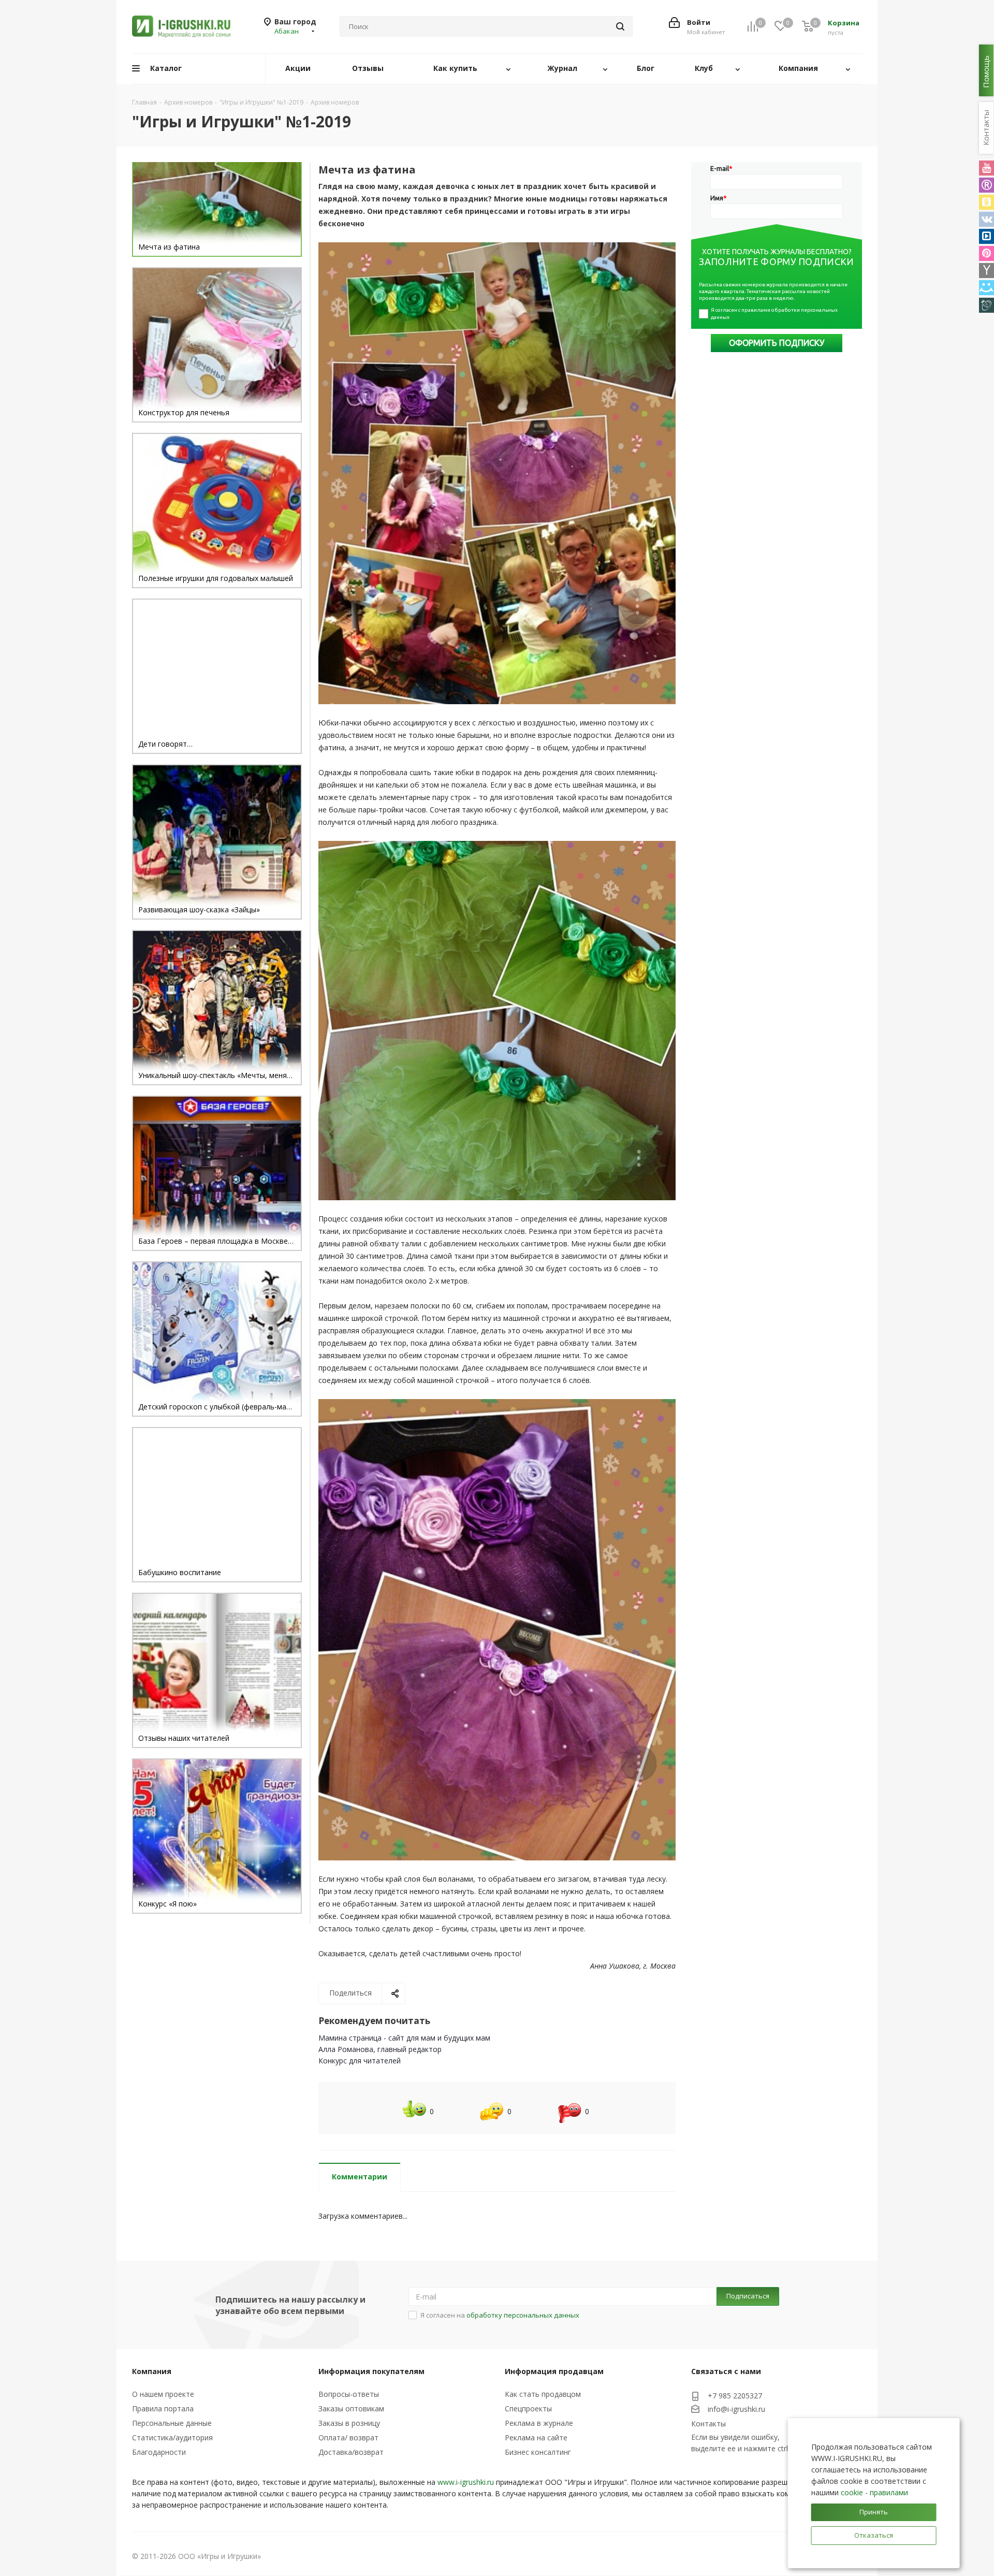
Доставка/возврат (351, 2452)
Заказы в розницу (349, 2423)
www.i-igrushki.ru (466, 2482)
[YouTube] (986, 168)
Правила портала (163, 2408)
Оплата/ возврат (348, 2437)
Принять (874, 2512)
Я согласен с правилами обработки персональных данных (775, 314)
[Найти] (620, 26)
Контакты (708, 2424)
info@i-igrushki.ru (736, 2409)
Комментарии (360, 2177)
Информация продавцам (554, 2371)
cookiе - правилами (874, 2492)
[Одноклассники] (986, 202)
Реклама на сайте (536, 2437)
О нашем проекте (163, 2394)
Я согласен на (500, 2315)
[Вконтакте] (986, 219)
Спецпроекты (528, 2408)
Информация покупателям (371, 2371)
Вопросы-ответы (349, 2394)
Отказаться (874, 2535)
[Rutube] (986, 185)
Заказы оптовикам (351, 2408)
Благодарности (159, 2452)
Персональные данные (172, 2423)
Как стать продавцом (543, 2394)
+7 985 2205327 (735, 2396)
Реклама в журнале (539, 2423)
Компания (152, 2371)
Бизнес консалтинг (538, 2452)
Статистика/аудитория (172, 2437)
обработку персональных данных (523, 2315)
